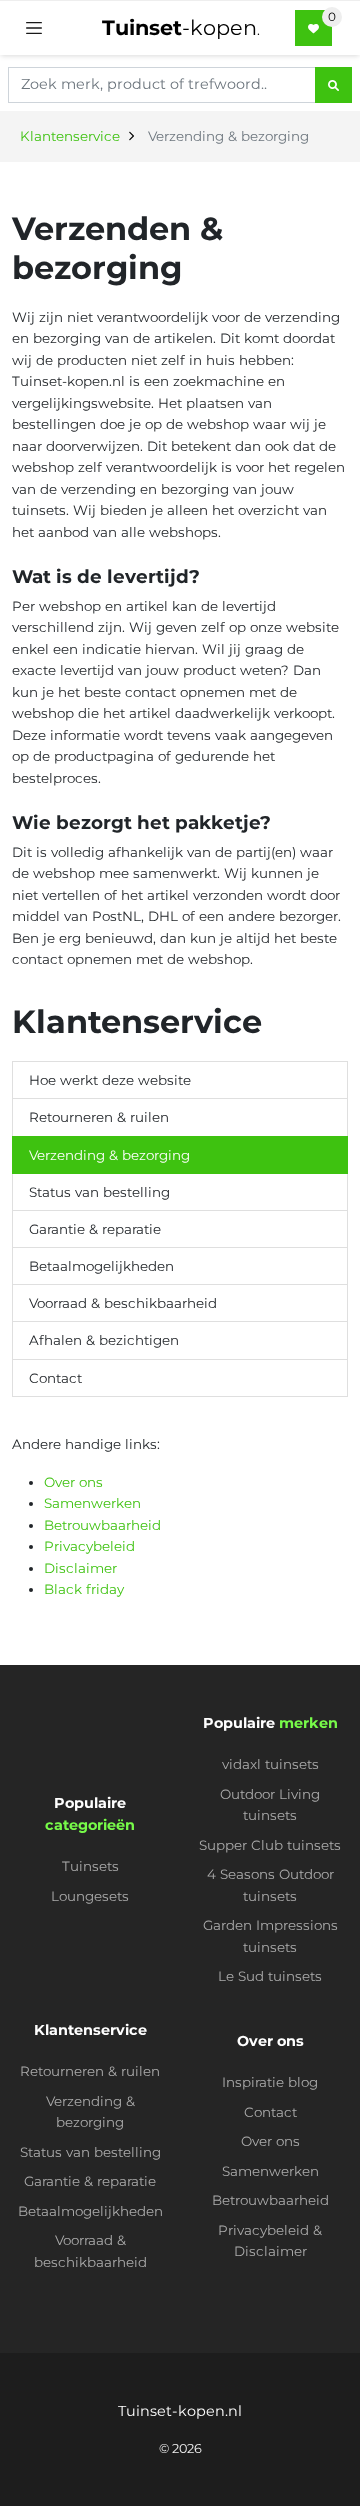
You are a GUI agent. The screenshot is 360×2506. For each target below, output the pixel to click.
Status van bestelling (99, 1192)
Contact (55, 1378)
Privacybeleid (89, 1546)
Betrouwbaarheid (102, 1525)
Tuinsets (90, 1866)
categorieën (90, 1825)
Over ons (73, 1482)
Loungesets (90, 1896)
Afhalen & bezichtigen (104, 1340)
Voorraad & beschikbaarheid (123, 1303)
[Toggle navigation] (34, 28)
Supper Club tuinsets (270, 1845)
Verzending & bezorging (109, 1155)
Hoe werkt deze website (110, 1080)
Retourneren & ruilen (99, 1117)
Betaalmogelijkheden (101, 1266)
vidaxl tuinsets (270, 1764)
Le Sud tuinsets (270, 1976)
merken (308, 1723)
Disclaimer (80, 1568)
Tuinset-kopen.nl (180, 2411)
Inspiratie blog (270, 2082)
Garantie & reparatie (95, 1229)
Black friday (84, 1589)
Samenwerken (92, 1503)
